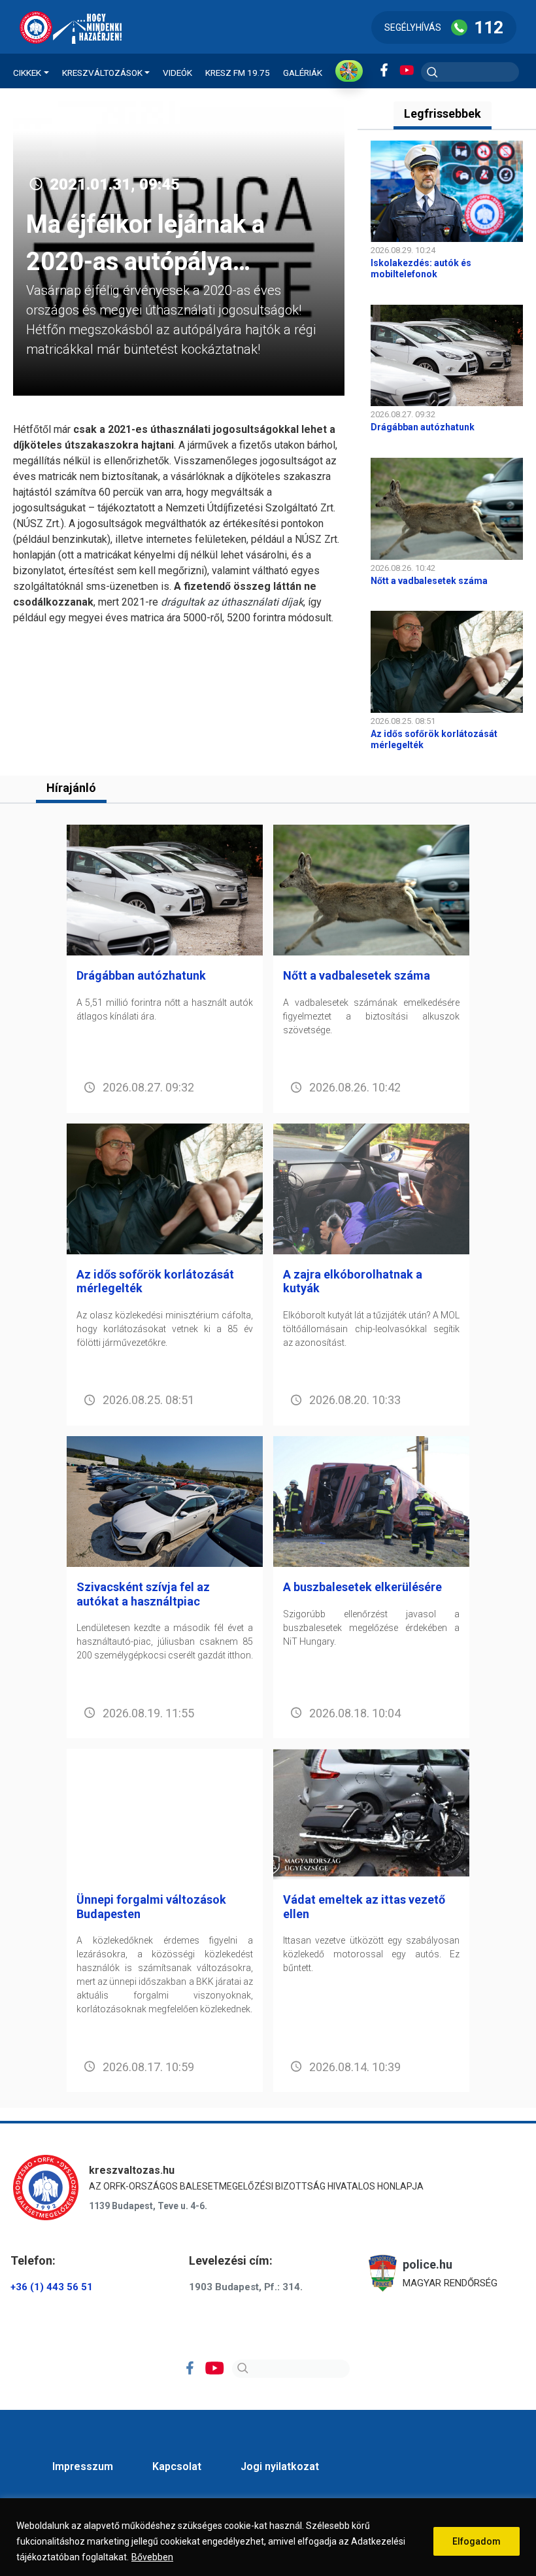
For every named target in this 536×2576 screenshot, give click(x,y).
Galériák (303, 73)
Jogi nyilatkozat (280, 2466)
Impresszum (83, 2466)
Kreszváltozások (102, 73)
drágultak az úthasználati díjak (232, 602)
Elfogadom (477, 2541)
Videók (177, 73)
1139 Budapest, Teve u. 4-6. (148, 2206)
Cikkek (27, 73)
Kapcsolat (177, 2466)
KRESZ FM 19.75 (238, 73)
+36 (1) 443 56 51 (52, 2287)
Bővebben (152, 2557)
